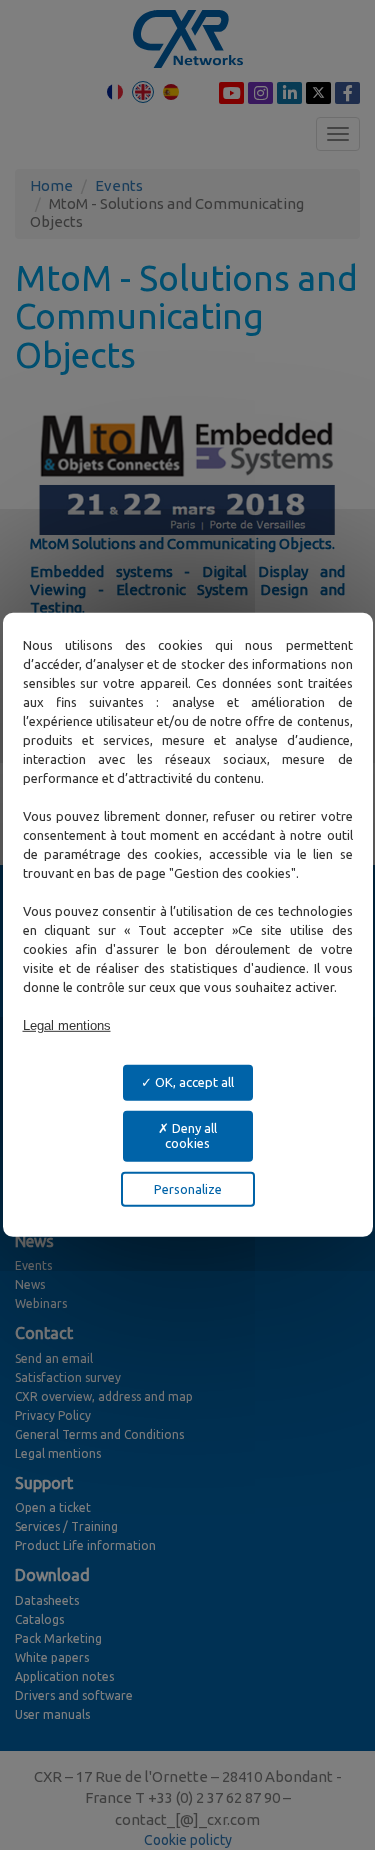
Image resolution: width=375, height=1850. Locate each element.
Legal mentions (67, 1025)
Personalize (188, 1189)
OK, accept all (193, 1082)
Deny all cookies (191, 1135)
